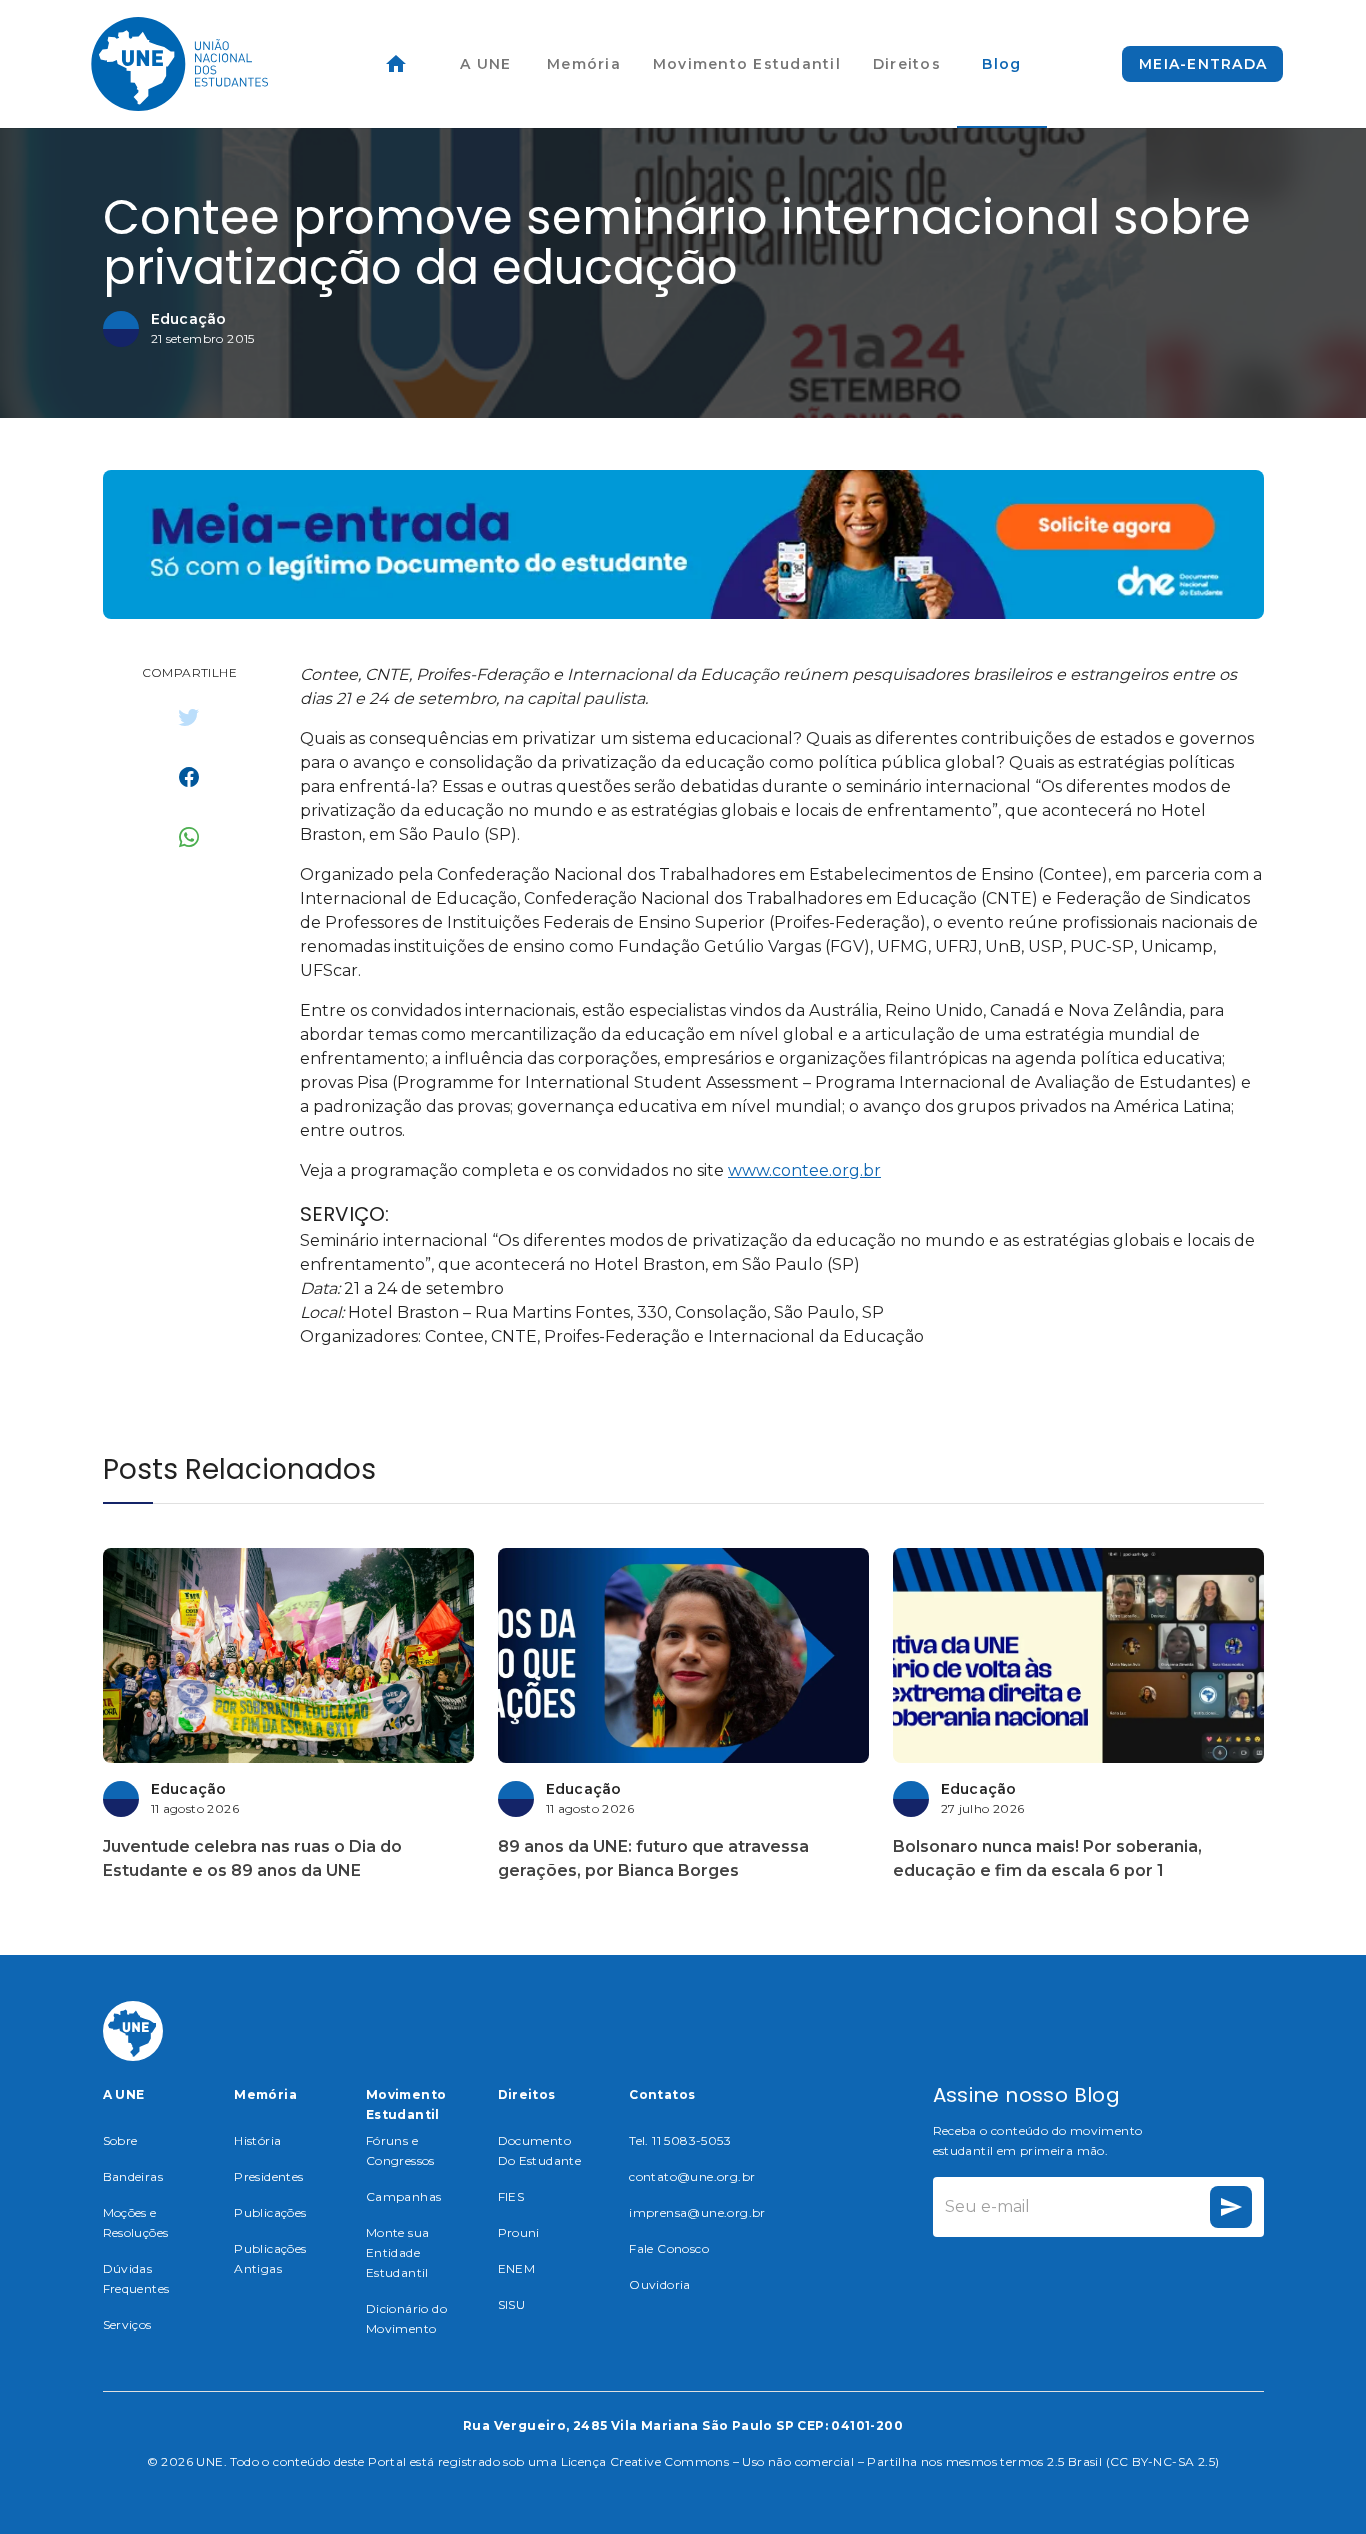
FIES (511, 2196)
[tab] (396, 64)
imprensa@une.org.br (697, 2212)
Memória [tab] (584, 64)
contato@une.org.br (692, 2176)
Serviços (127, 2324)
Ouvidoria (660, 2284)
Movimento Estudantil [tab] (747, 64)
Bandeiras (133, 2176)
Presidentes (268, 2176)
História (257, 2140)
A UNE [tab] (485, 64)
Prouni (519, 2232)
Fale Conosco (669, 2248)
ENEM (517, 2268)
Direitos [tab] (907, 64)
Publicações (270, 2212)
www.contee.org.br (804, 1170)
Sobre (120, 2140)
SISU (512, 2304)
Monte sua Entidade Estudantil (398, 2252)
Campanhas (404, 2196)
